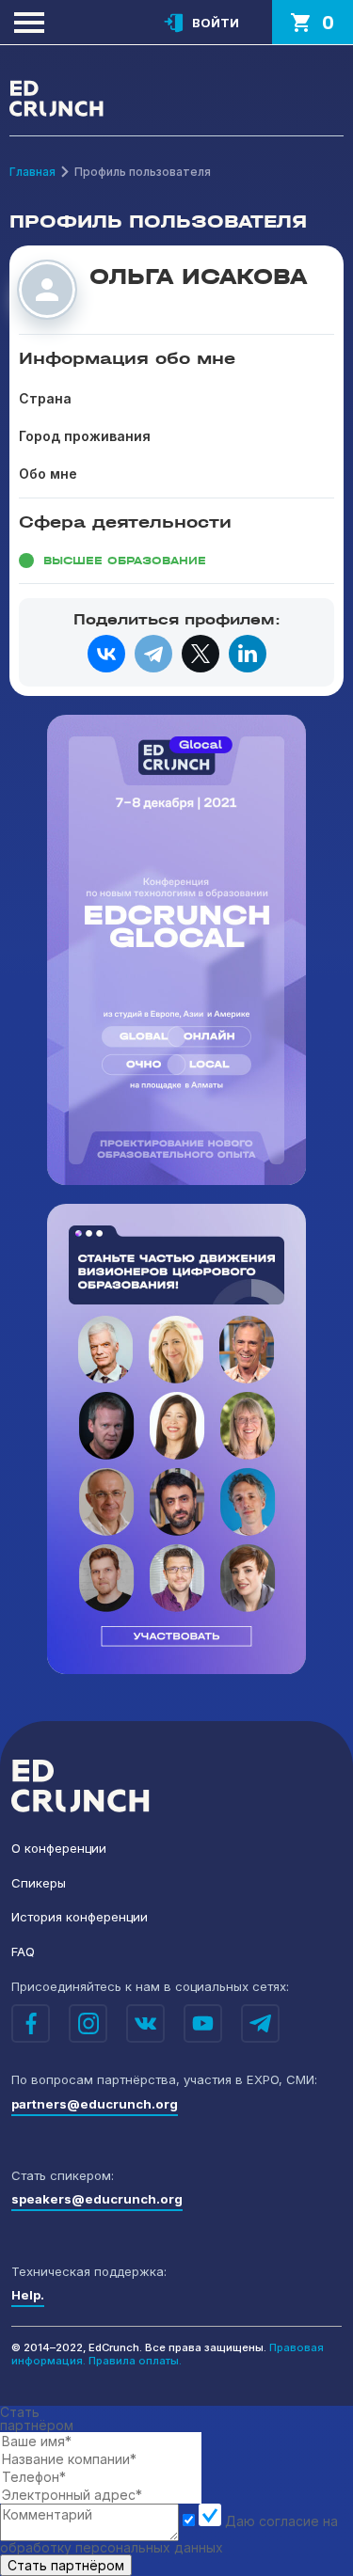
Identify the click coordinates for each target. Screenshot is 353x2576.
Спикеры (39, 1883)
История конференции (80, 1917)
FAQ (23, 1952)
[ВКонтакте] (106, 654)
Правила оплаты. (135, 2361)
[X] (201, 654)
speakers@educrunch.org (97, 2199)
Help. (28, 2295)
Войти (216, 23)
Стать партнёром (66, 2565)
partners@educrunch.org (95, 2104)
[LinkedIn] (248, 654)
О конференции (59, 1848)
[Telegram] (153, 654)
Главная (32, 172)
